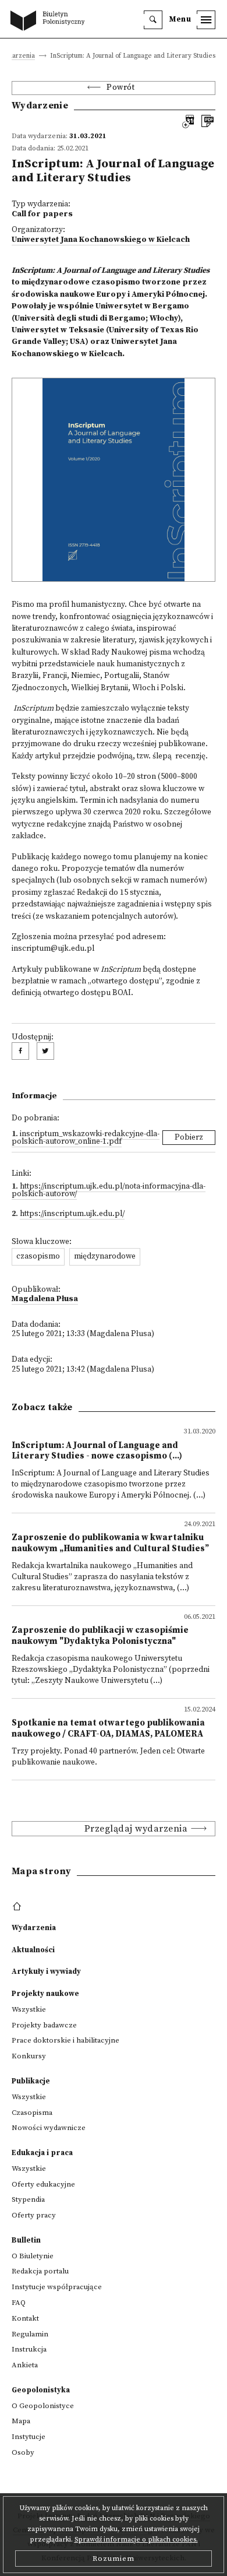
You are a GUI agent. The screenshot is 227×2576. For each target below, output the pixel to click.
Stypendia (28, 2199)
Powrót (120, 88)
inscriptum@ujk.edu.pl (53, 949)
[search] (153, 20)
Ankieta (25, 2365)
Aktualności (33, 1950)
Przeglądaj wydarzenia (136, 1829)
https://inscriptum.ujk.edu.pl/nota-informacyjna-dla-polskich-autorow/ (109, 1191)
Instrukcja (29, 2349)
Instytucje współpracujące (57, 2287)
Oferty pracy (34, 2215)
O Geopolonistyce (43, 2406)
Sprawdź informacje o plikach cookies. (136, 2540)
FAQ (19, 2303)
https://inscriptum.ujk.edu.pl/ (72, 1214)
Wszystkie (29, 2009)
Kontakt (25, 2318)
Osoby (23, 2452)
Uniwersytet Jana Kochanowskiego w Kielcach (101, 240)
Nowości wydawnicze (49, 2128)
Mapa (21, 2421)
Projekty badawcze (44, 2025)
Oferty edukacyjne (43, 2184)
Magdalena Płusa (45, 1299)
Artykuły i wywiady (46, 1971)
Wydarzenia (34, 1928)
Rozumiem (114, 2559)
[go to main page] (50, 22)
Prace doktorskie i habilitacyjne (65, 2040)
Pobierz (189, 1138)
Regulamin (30, 2334)
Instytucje (29, 2437)
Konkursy (29, 2056)
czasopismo (38, 1257)
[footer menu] (18, 1907)
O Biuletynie (33, 2256)
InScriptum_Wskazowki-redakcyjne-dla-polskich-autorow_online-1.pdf (86, 1138)
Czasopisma (32, 2113)
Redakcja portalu (40, 2271)
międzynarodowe (105, 1257)
